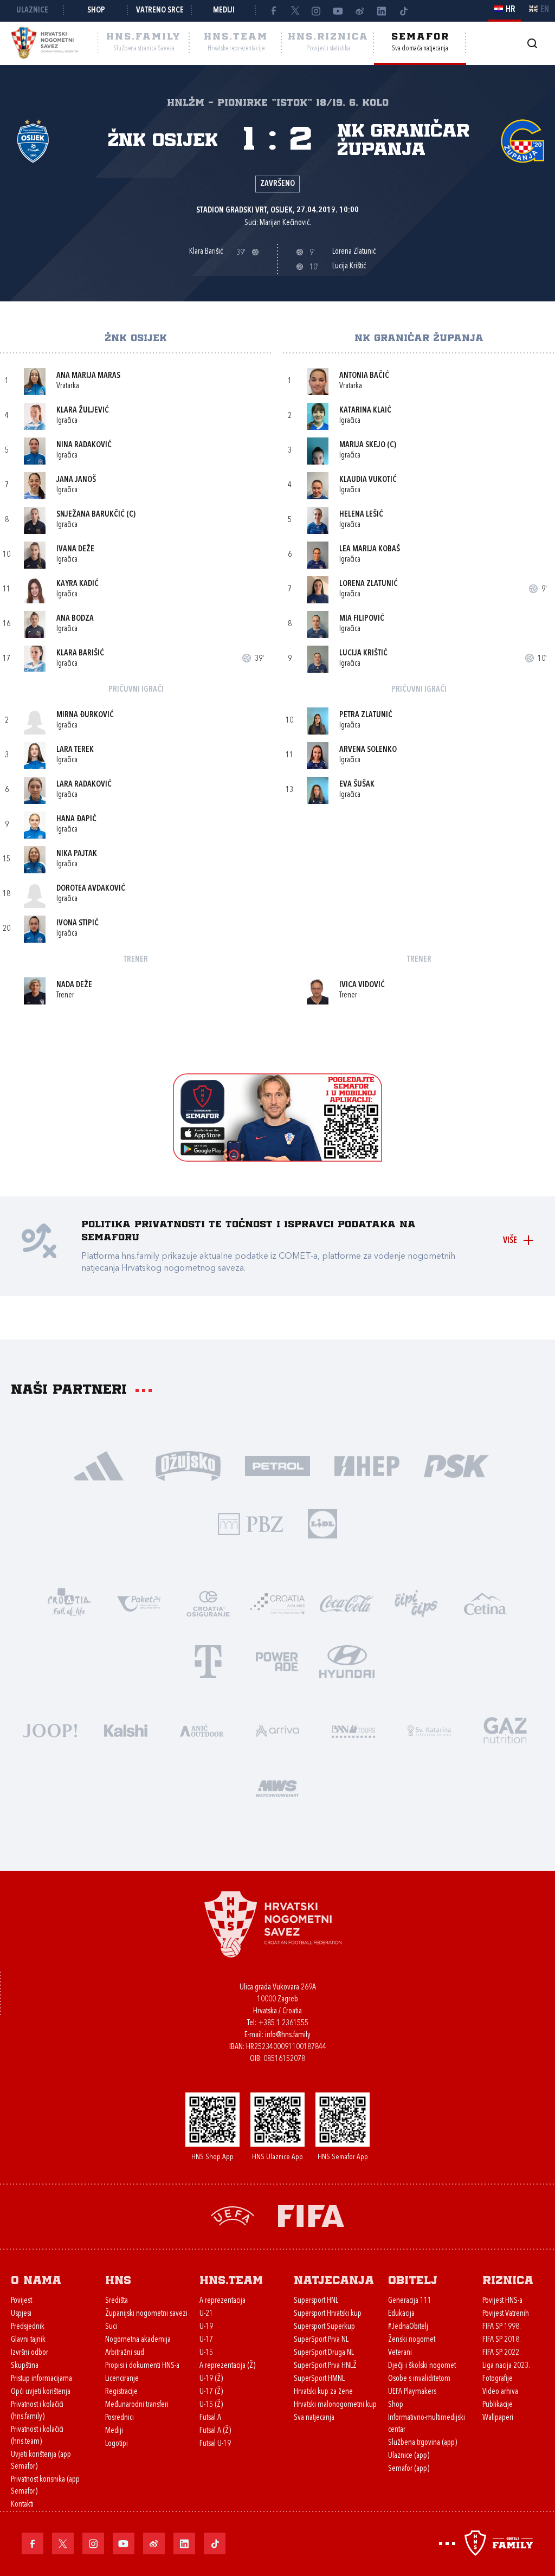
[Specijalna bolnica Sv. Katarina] (429, 1730)
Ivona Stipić (78, 923)
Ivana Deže (75, 549)
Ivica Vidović (362, 985)
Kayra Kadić (78, 584)
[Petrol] (278, 1465)
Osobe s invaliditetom (419, 2379)
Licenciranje (122, 2379)
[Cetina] (486, 1603)
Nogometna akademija (138, 2340)
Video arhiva (500, 2392)
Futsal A (210, 2418)
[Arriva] (277, 1730)
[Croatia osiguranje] (208, 1603)
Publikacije (498, 2405)
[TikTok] (403, 11)
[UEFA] (233, 2215)
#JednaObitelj (408, 2327)
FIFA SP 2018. (502, 2340)
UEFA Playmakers (412, 2392)
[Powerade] (277, 1661)
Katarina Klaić (365, 411)
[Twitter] (295, 11)
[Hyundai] (347, 1661)
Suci (111, 2327)
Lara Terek (75, 750)
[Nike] (99, 1465)
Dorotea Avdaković (91, 889)
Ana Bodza (75, 619)
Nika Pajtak (77, 854)
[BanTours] (353, 1730)
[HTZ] (69, 1603)
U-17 (206, 2340)
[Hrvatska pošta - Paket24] (139, 1603)
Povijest (21, 2301)
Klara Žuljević (83, 411)
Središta (117, 2301)
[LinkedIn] (382, 11)
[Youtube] (338, 11)
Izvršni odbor (30, 2353)
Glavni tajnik (28, 2340)
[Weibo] (360, 11)
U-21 (206, 2314)
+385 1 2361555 (283, 2023)
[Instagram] (317, 11)
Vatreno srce (160, 11)
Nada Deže (74, 985)
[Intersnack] (416, 1603)
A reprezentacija (222, 2301)
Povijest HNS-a (502, 2301)
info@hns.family (288, 2035)
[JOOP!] (50, 1730)
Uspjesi (21, 2314)
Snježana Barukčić (91, 515)
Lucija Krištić (363, 653)
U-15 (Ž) (211, 2405)
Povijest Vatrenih (506, 2314)
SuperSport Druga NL (324, 2353)
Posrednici (120, 2418)
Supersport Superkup (324, 2327)
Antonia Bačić (364, 376)
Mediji (224, 11)
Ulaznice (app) (409, 2456)
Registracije (121, 2392)
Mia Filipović (362, 619)
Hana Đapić (76, 819)
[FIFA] (311, 2215)
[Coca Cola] (347, 1603)
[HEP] (367, 1465)
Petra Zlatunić (366, 715)
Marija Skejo (362, 445)
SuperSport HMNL (319, 2379)
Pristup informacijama (41, 2379)
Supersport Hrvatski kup (328, 2314)
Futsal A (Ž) (215, 2431)
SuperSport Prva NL (321, 2340)
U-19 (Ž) (211, 2379)
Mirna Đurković (85, 715)
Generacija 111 (410, 2301)
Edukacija (401, 2314)
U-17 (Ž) (211, 2392)
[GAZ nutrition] (505, 1730)
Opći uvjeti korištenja (41, 2392)
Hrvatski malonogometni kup (335, 2405)
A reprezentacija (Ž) (227, 2366)
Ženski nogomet (412, 2340)
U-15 (206, 2353)
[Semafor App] (277, 1159)
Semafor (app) (409, 2469)
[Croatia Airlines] (277, 1603)
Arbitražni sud (125, 2353)
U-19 (206, 2327)
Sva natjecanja (314, 2418)
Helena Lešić (361, 515)
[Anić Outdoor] (202, 1730)
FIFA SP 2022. (502, 2353)
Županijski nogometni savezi (146, 2314)
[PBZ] (251, 1523)
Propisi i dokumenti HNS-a (142, 2366)
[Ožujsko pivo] (188, 1465)
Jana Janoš (76, 480)
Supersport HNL (316, 2301)
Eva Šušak (357, 785)
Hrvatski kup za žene (323, 2392)
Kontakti (22, 2505)
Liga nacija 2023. (506, 2366)
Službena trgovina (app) (422, 2443)
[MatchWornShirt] (277, 1788)
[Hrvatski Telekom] (208, 1661)
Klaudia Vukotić (368, 480)
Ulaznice (32, 11)
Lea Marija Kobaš (370, 549)
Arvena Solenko (368, 750)
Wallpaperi (498, 2418)
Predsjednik (28, 2327)
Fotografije (498, 2379)
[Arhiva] (532, 43)
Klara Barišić (80, 653)
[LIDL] (322, 1523)
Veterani (400, 2353)
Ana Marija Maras (88, 376)
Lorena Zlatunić (369, 584)
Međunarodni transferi (137, 2405)
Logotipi (117, 2444)
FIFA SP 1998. (502, 2327)
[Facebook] (273, 11)
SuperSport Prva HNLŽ (325, 2366)
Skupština (25, 2366)
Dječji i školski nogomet (422, 2366)
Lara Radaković (84, 785)
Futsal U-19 (215, 2444)
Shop (96, 11)
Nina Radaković (84, 445)
